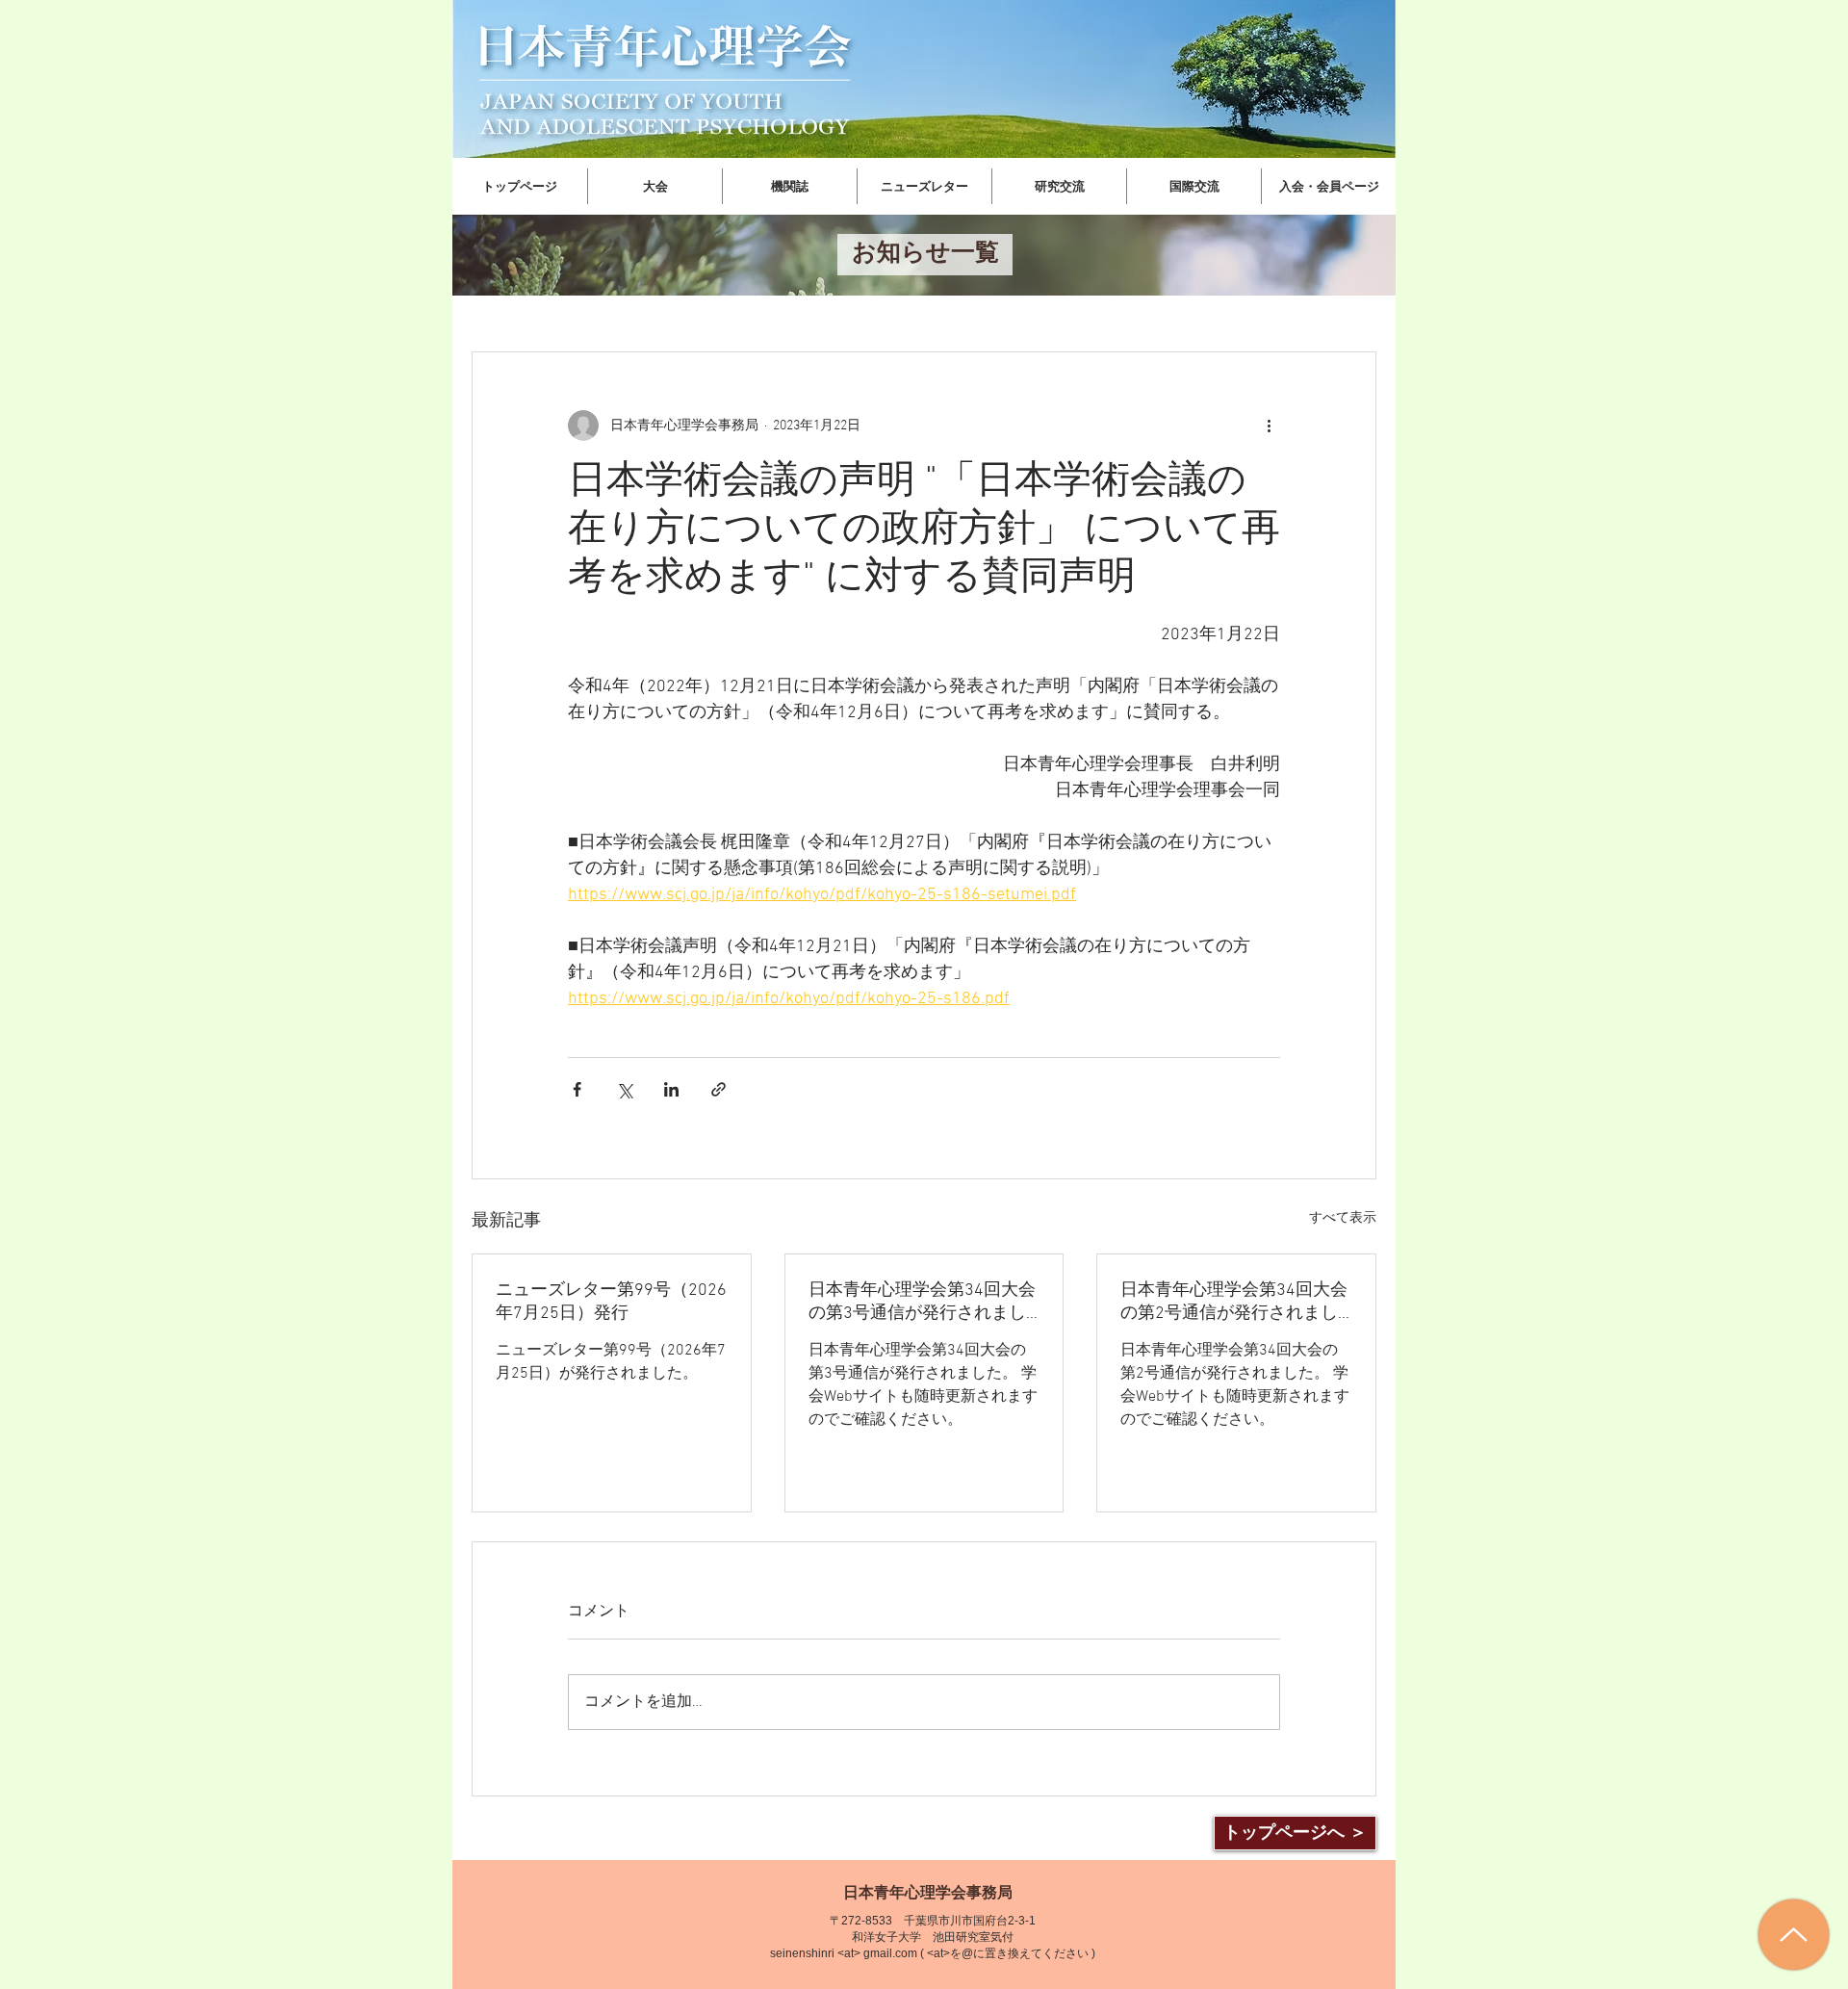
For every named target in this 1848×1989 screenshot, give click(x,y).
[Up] (1794, 1935)
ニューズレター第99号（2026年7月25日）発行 (611, 1302)
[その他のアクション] (1269, 426)
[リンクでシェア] (719, 1089)
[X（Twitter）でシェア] (624, 1089)
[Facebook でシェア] (577, 1089)
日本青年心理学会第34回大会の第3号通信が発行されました (922, 1302)
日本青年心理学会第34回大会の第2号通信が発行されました (1234, 1302)
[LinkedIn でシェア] (671, 1089)
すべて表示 (1343, 1218)
